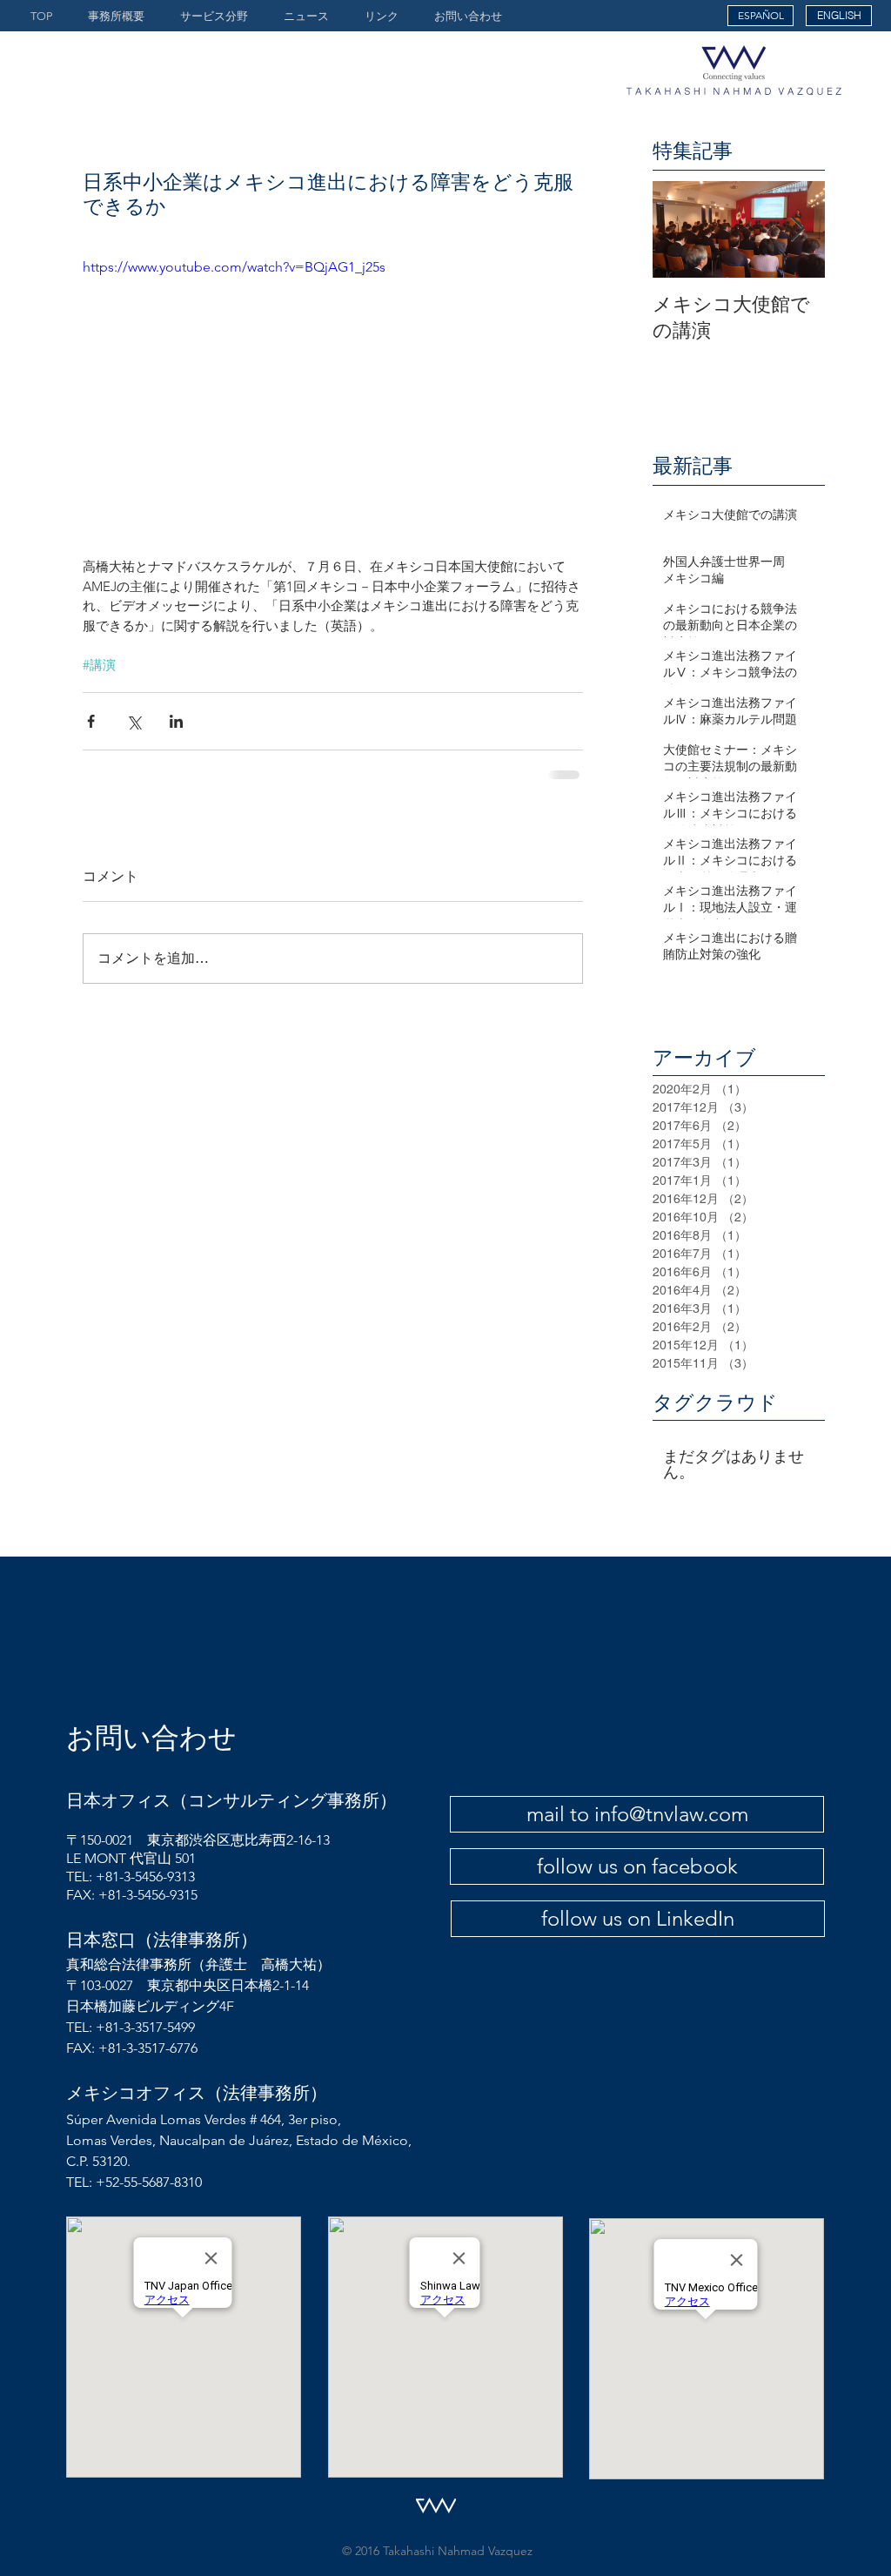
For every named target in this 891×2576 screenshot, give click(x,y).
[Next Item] (797, 229)
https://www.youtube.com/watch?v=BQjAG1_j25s (234, 267)
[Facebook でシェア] (91, 721)
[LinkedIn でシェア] (176, 721)
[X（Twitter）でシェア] (134, 721)
